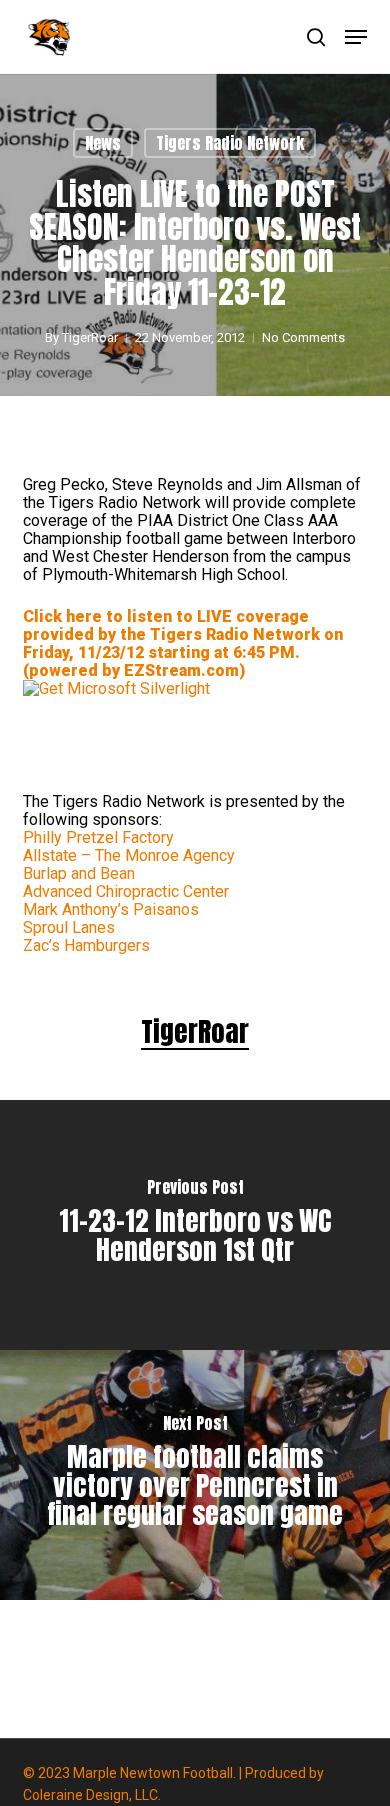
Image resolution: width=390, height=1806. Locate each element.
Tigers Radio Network (230, 143)
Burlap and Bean (79, 873)
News (103, 143)
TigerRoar (90, 337)
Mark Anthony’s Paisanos (111, 909)
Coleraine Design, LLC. (92, 1795)
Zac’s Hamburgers (86, 945)
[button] (356, 37)
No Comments (303, 337)
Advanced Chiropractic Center (126, 891)
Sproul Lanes (69, 927)
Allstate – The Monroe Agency (129, 855)
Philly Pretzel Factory (98, 837)
